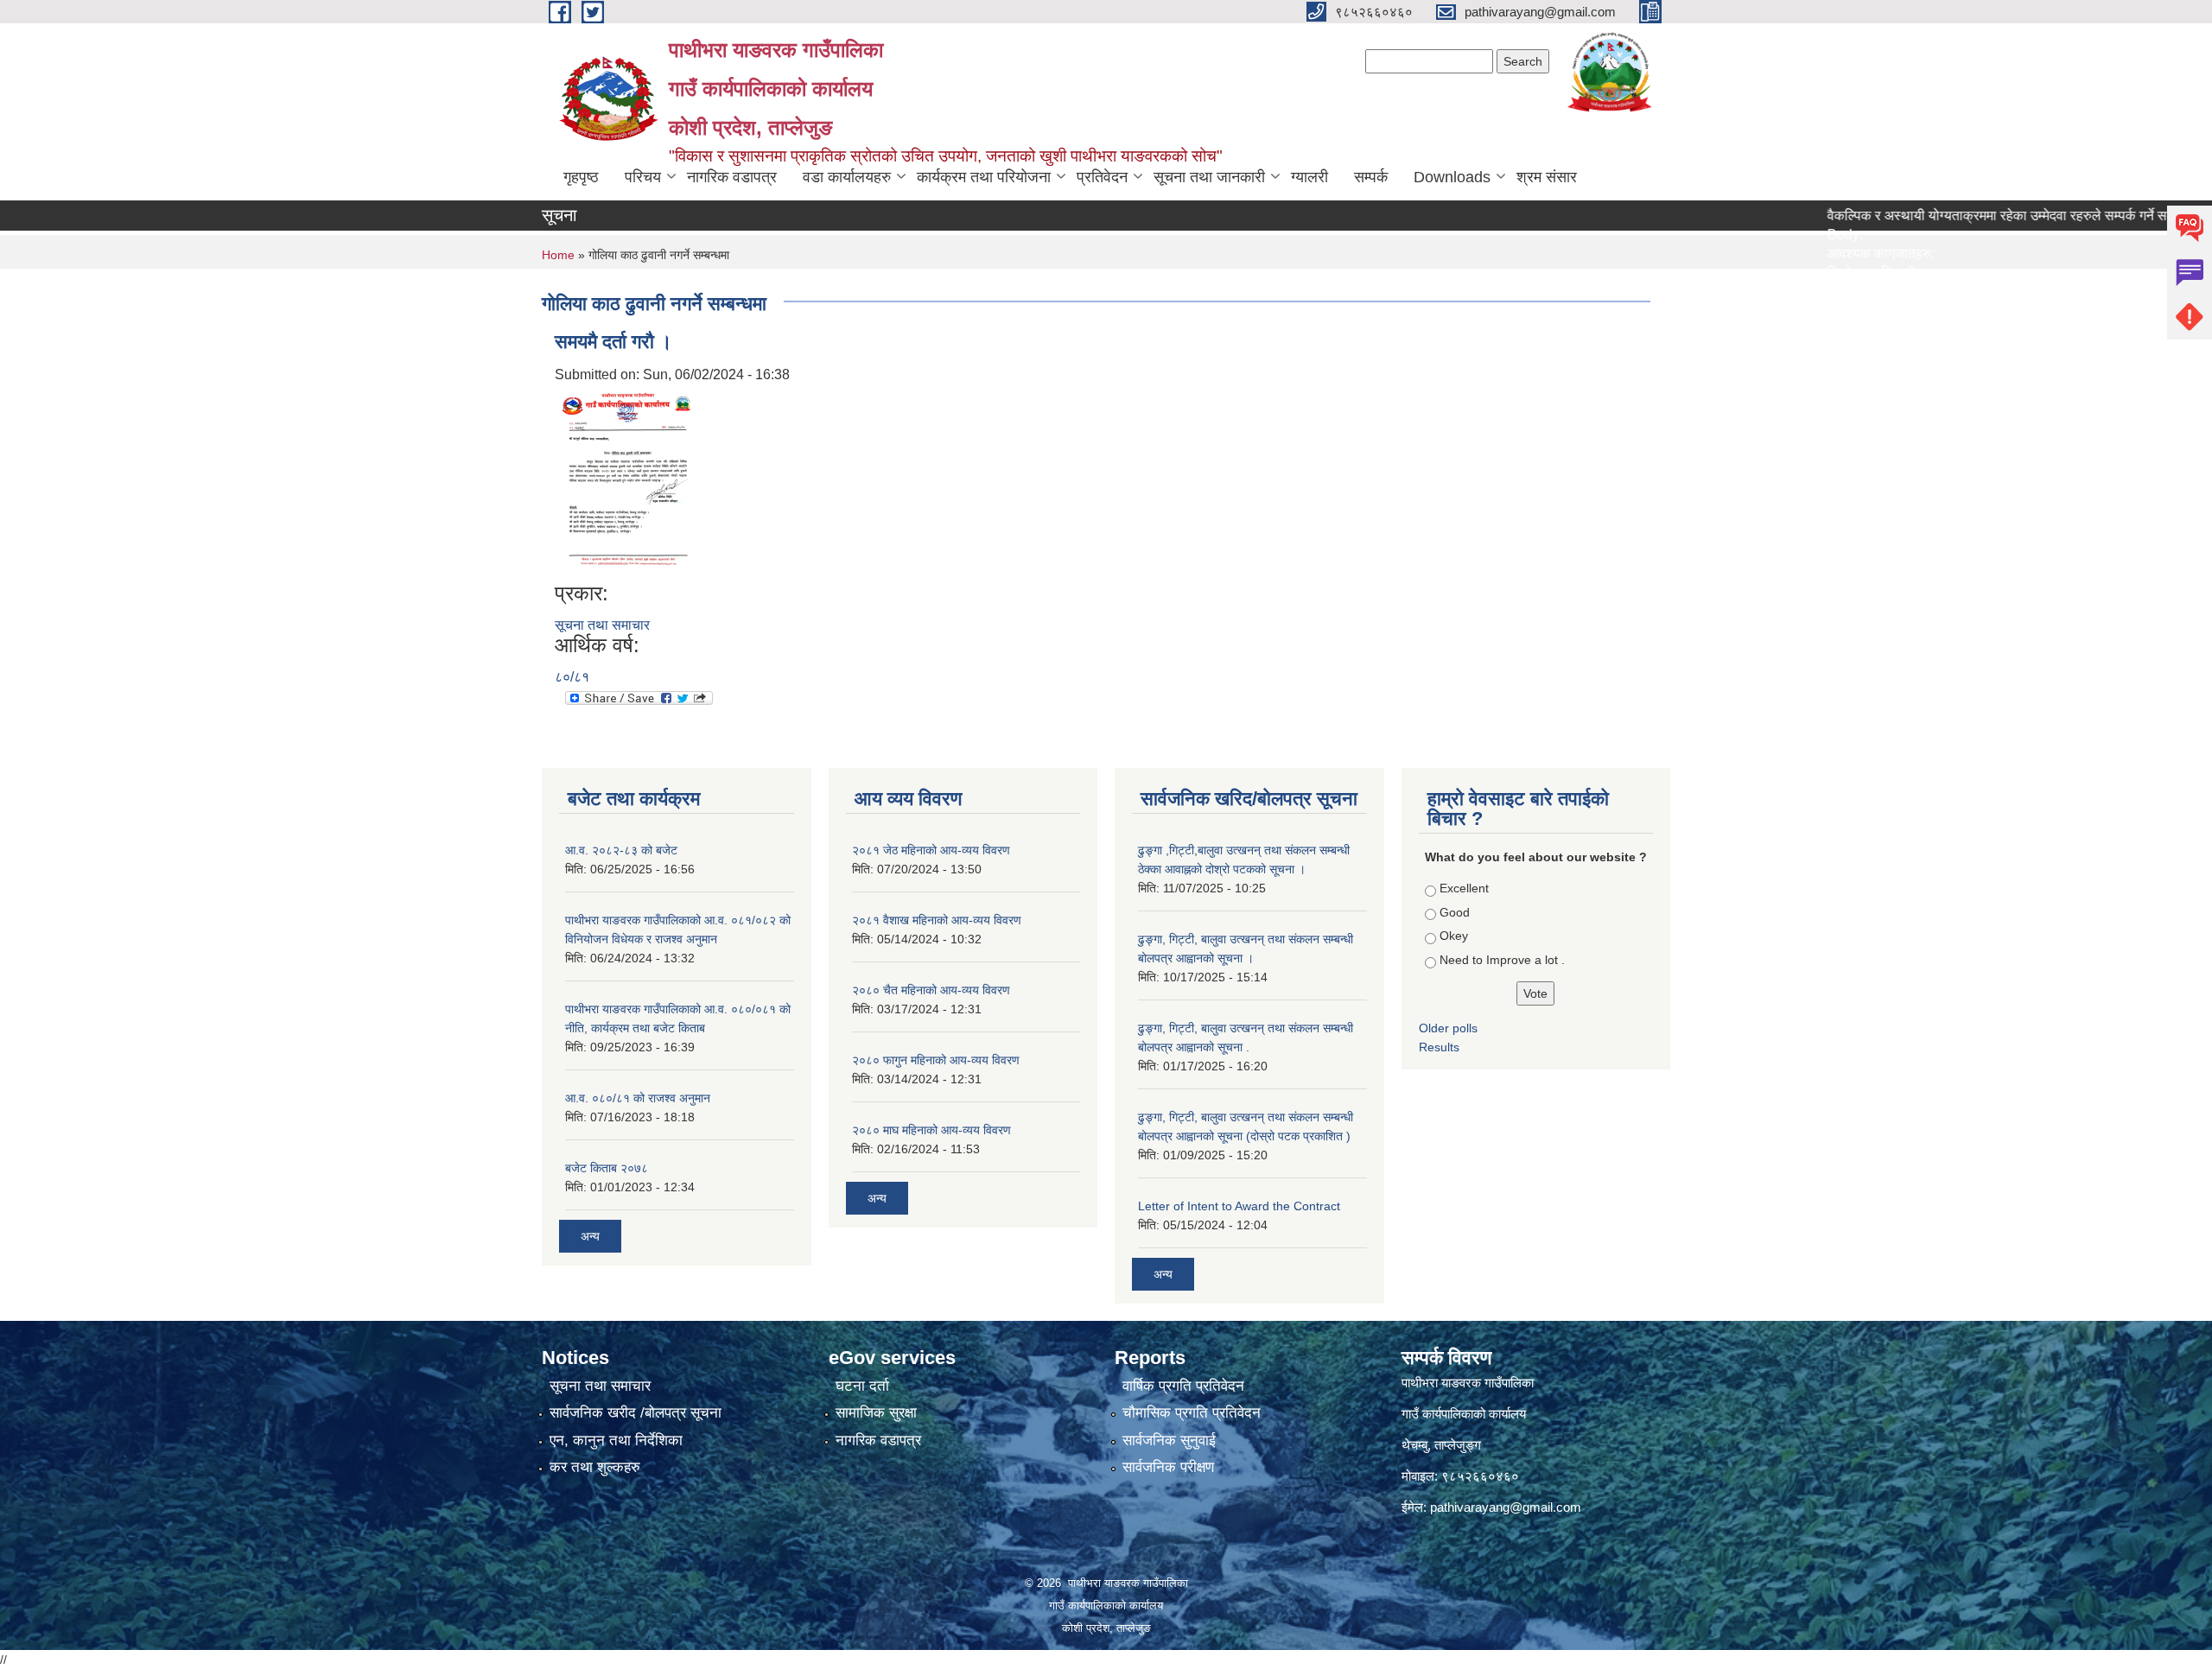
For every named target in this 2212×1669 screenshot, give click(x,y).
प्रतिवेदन (1102, 177)
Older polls (1448, 1028)
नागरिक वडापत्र (732, 177)
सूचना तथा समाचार (602, 625)
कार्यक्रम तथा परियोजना (984, 177)
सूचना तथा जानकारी (1209, 177)
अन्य (590, 1236)
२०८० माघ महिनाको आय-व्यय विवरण (931, 1130)
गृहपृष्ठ (581, 177)
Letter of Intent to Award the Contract (1239, 1206)
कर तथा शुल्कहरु (595, 1467)
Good (1455, 912)
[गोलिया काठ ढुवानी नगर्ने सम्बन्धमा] (627, 482)
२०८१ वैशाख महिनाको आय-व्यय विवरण (937, 920)
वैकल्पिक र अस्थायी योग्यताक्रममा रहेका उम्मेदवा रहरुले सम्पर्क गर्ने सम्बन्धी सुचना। (1980, 216)
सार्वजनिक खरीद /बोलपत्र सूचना (636, 1413)
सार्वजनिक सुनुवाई (1169, 1441)
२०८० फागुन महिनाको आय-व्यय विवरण (936, 1060)
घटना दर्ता (862, 1386)
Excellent (1464, 888)
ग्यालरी (1309, 177)
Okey (1454, 936)
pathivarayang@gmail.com (1506, 1507)
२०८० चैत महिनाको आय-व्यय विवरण (931, 990)
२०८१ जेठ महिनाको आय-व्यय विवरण (931, 850)
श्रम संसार (1547, 177)
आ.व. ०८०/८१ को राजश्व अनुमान (638, 1098)
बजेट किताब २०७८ (607, 1168)
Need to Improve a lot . (1502, 960)
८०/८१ (572, 677)
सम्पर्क (1371, 177)
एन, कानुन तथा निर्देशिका (616, 1441)
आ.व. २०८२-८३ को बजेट (621, 850)
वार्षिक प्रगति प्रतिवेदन (1183, 1386)
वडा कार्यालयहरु (847, 177)
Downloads (1452, 177)
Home (558, 255)
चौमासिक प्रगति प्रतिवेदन (1192, 1413)
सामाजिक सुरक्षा (876, 1413)
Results (1439, 1047)
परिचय (643, 177)
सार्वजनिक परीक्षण (1168, 1467)
